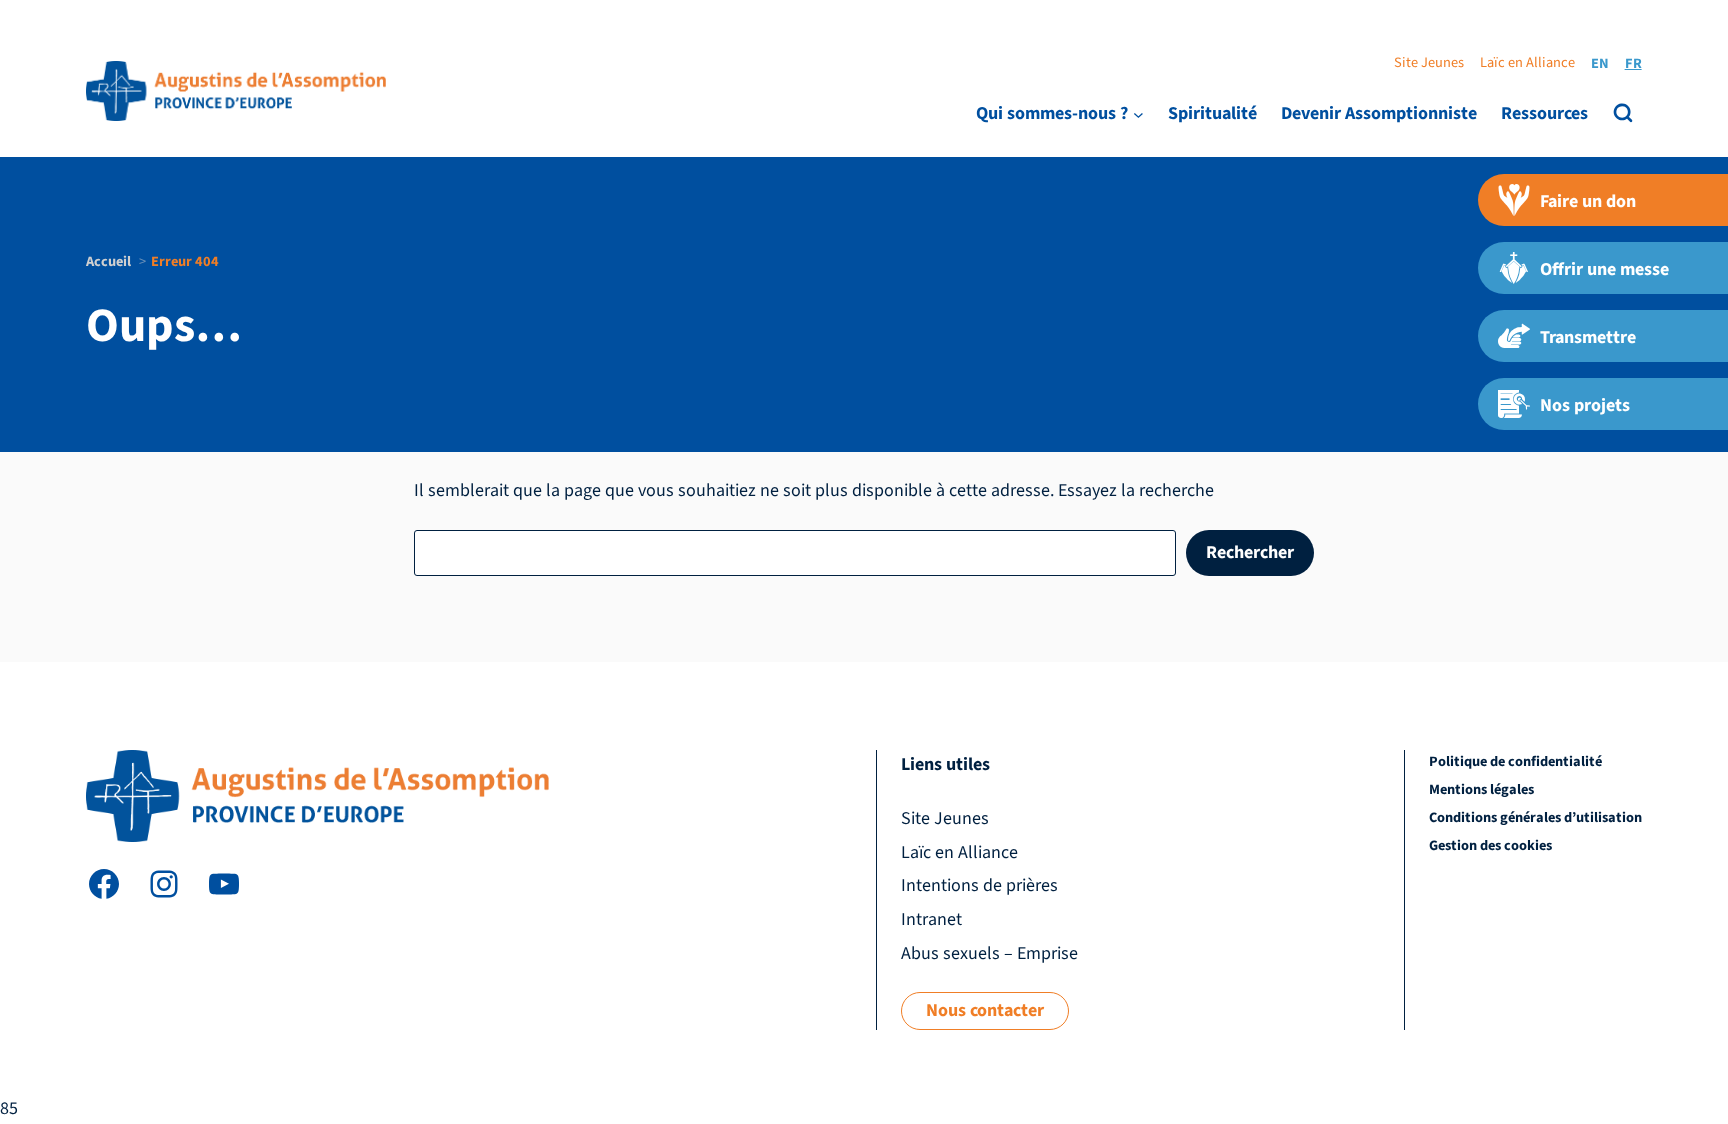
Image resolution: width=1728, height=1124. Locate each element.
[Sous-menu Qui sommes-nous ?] (1138, 113)
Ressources (1544, 113)
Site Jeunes (1429, 62)
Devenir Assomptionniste (1379, 113)
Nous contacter (985, 1010)
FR (1633, 63)
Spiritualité (1212, 113)
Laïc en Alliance (1527, 62)
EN (1600, 63)
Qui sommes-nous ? (1052, 113)
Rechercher (1250, 552)
